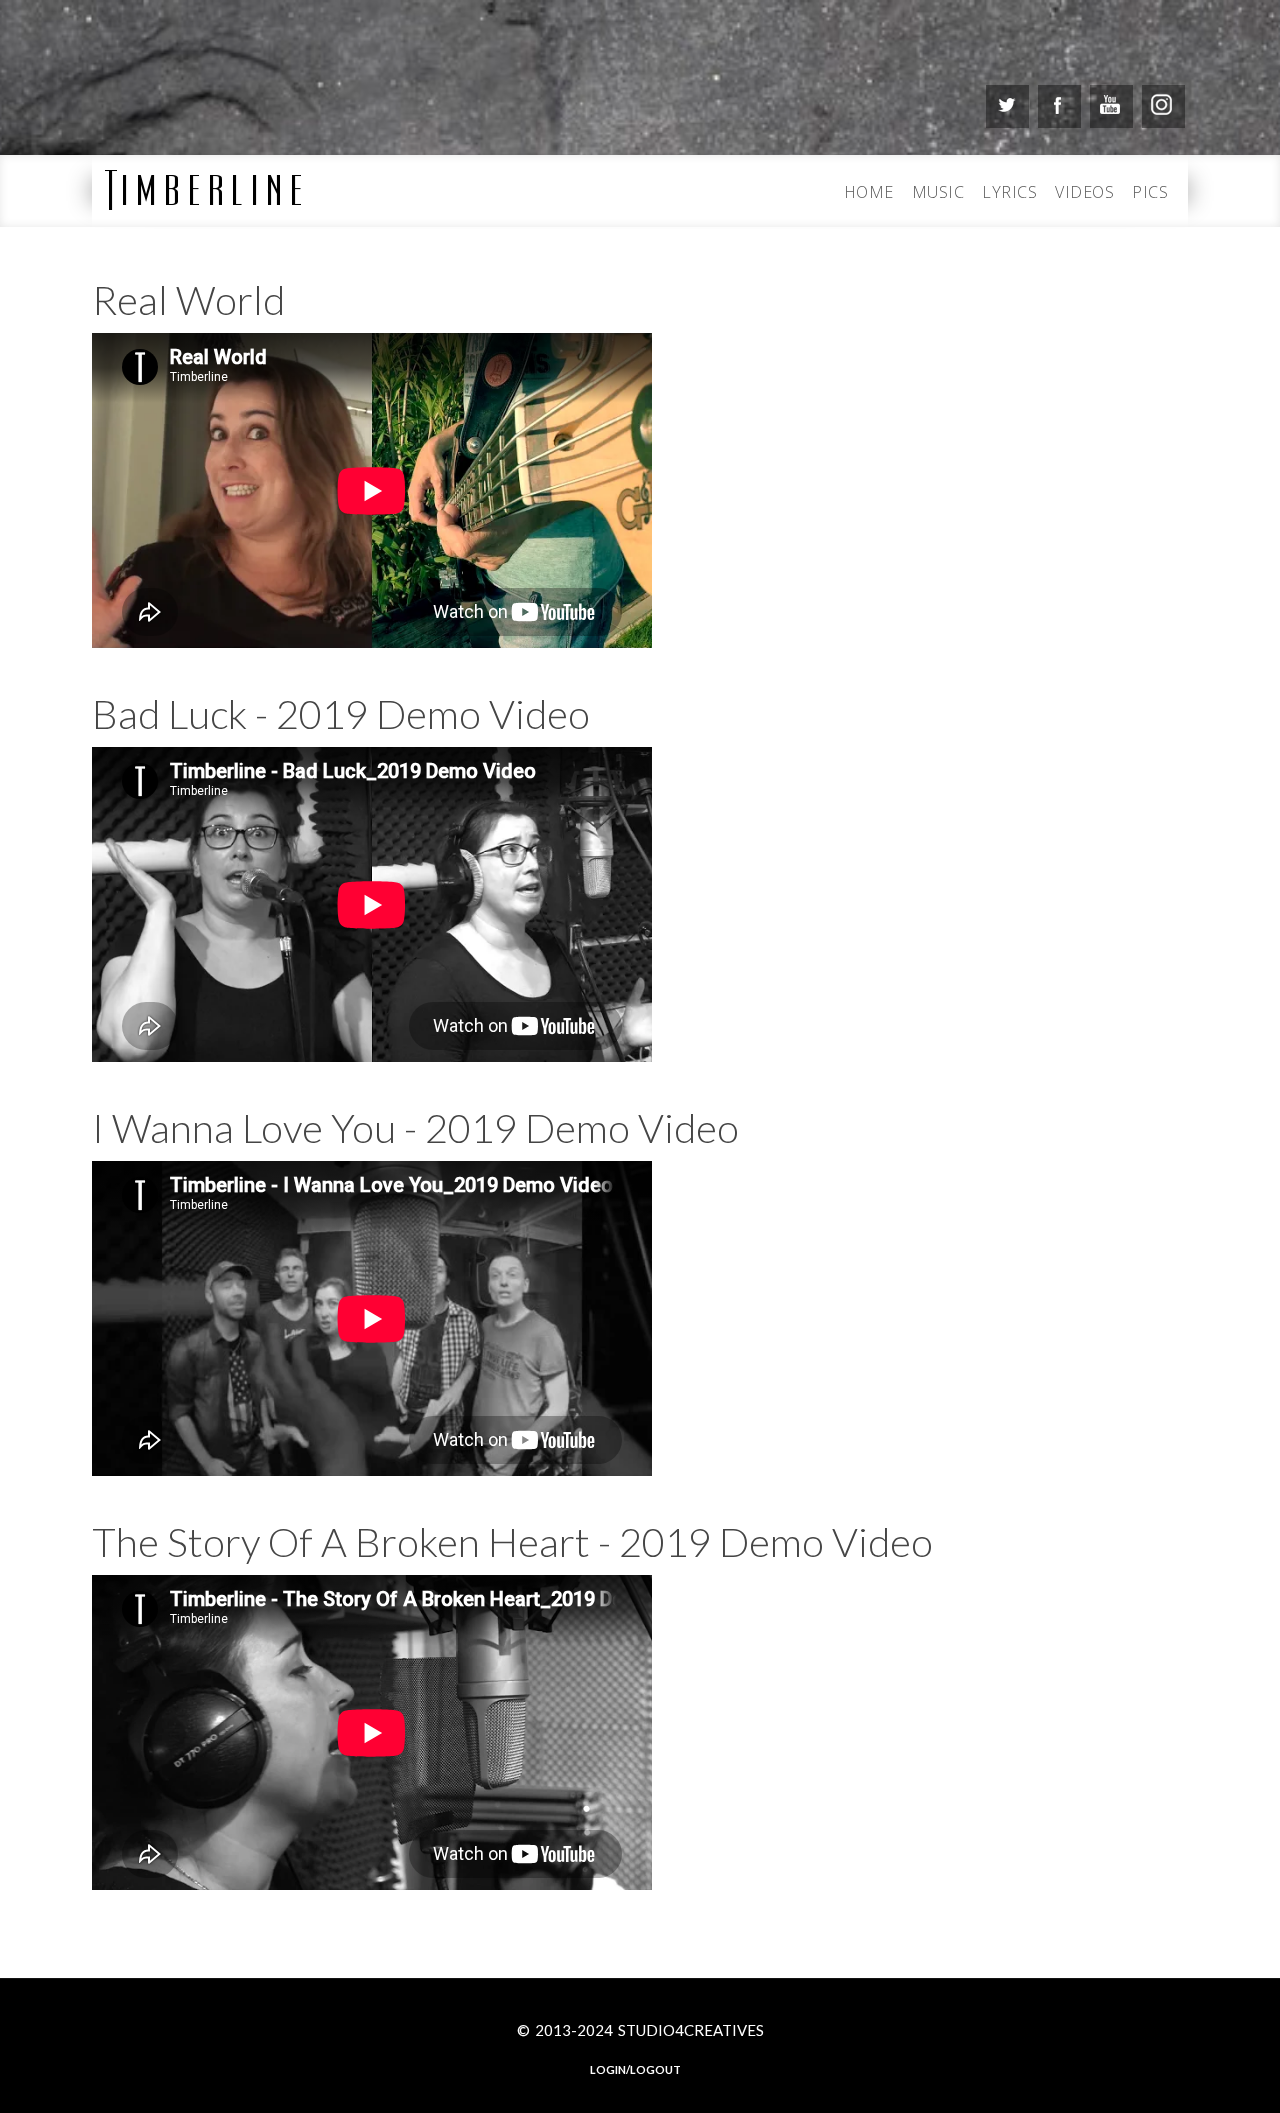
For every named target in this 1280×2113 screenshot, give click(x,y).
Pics (1150, 192)
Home (869, 192)
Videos (1084, 192)
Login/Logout (635, 2069)
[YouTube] (1111, 106)
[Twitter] (1007, 106)
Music (938, 192)
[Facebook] (1059, 106)
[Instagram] (1163, 106)
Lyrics (1009, 192)
